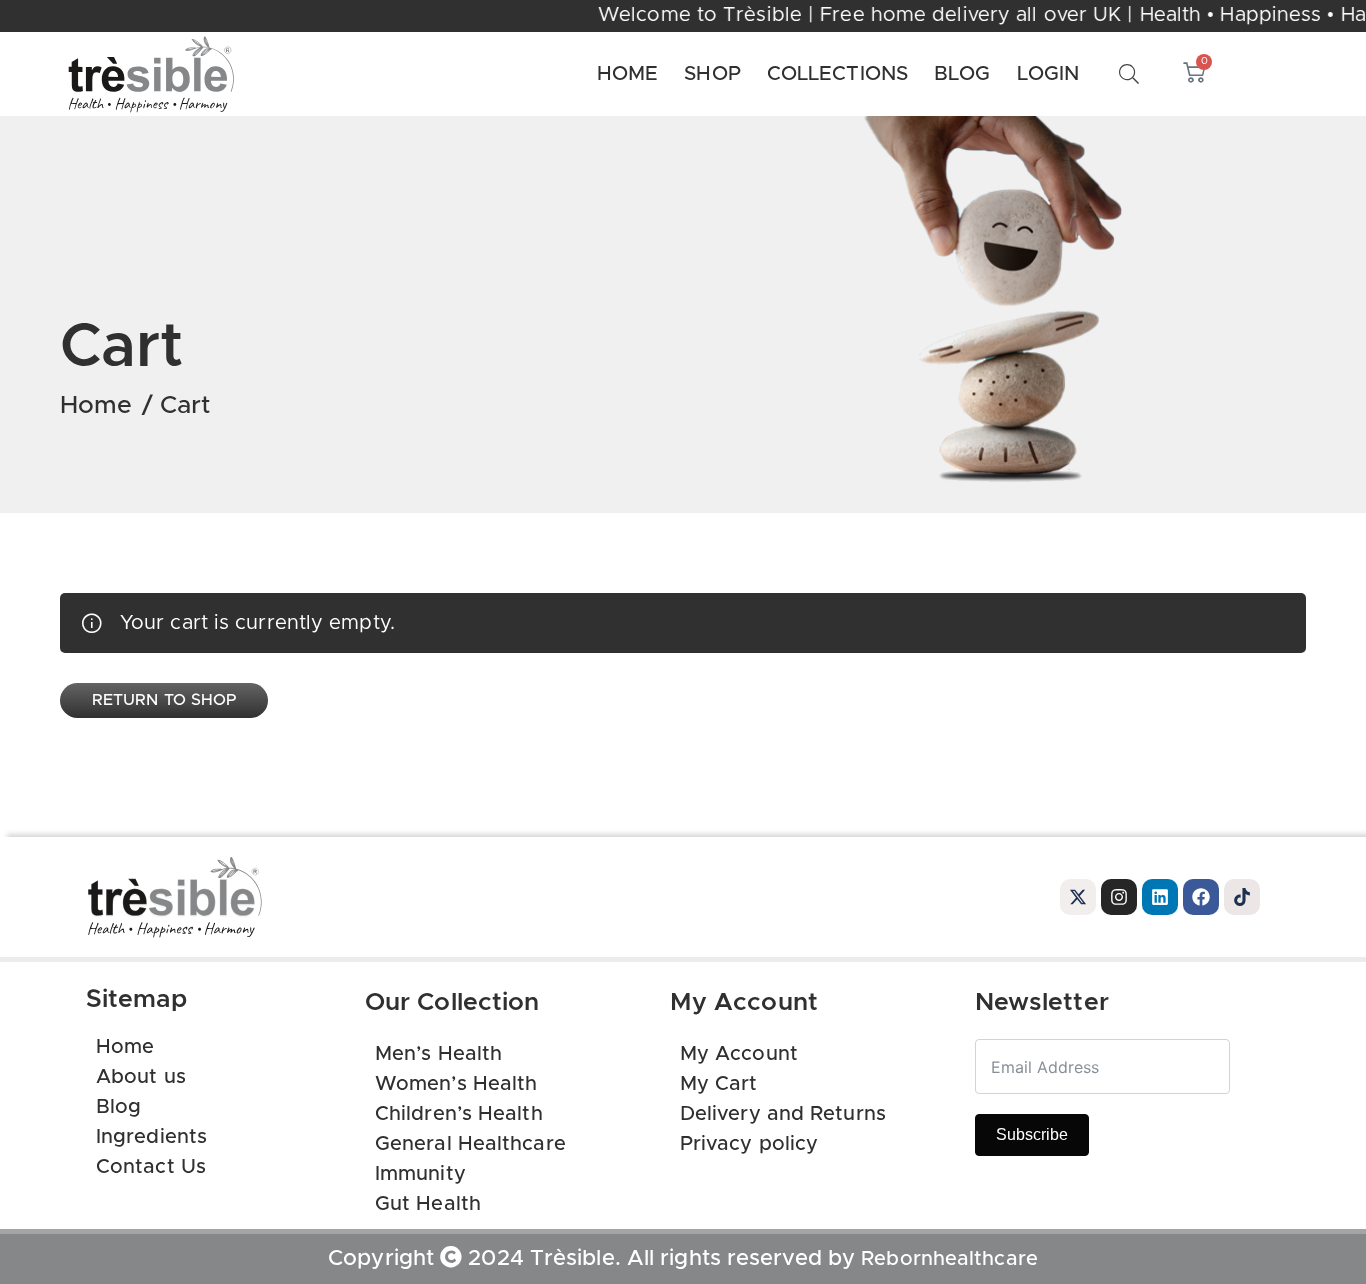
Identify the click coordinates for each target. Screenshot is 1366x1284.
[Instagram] (1119, 897)
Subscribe (1032, 1134)
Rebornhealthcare (949, 1259)
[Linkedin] (1160, 897)
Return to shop (164, 700)
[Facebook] (1201, 897)
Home (96, 405)
